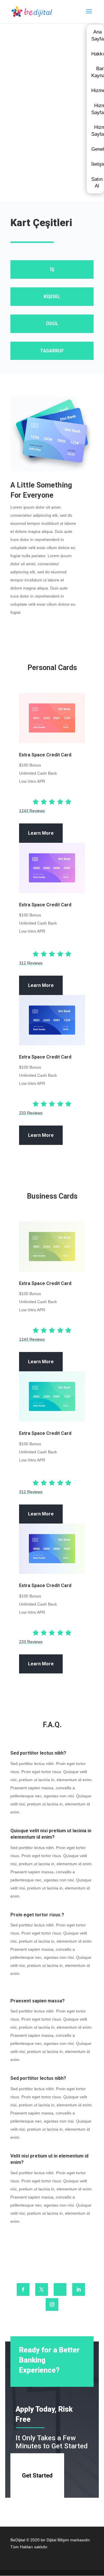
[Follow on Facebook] (23, 2289)
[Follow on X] (42, 2289)
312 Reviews (31, 963)
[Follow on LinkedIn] (79, 2289)
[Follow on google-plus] (60, 2289)
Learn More (41, 833)
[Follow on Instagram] (52, 2305)
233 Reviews (31, 1113)
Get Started (37, 2475)
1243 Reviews (32, 811)
